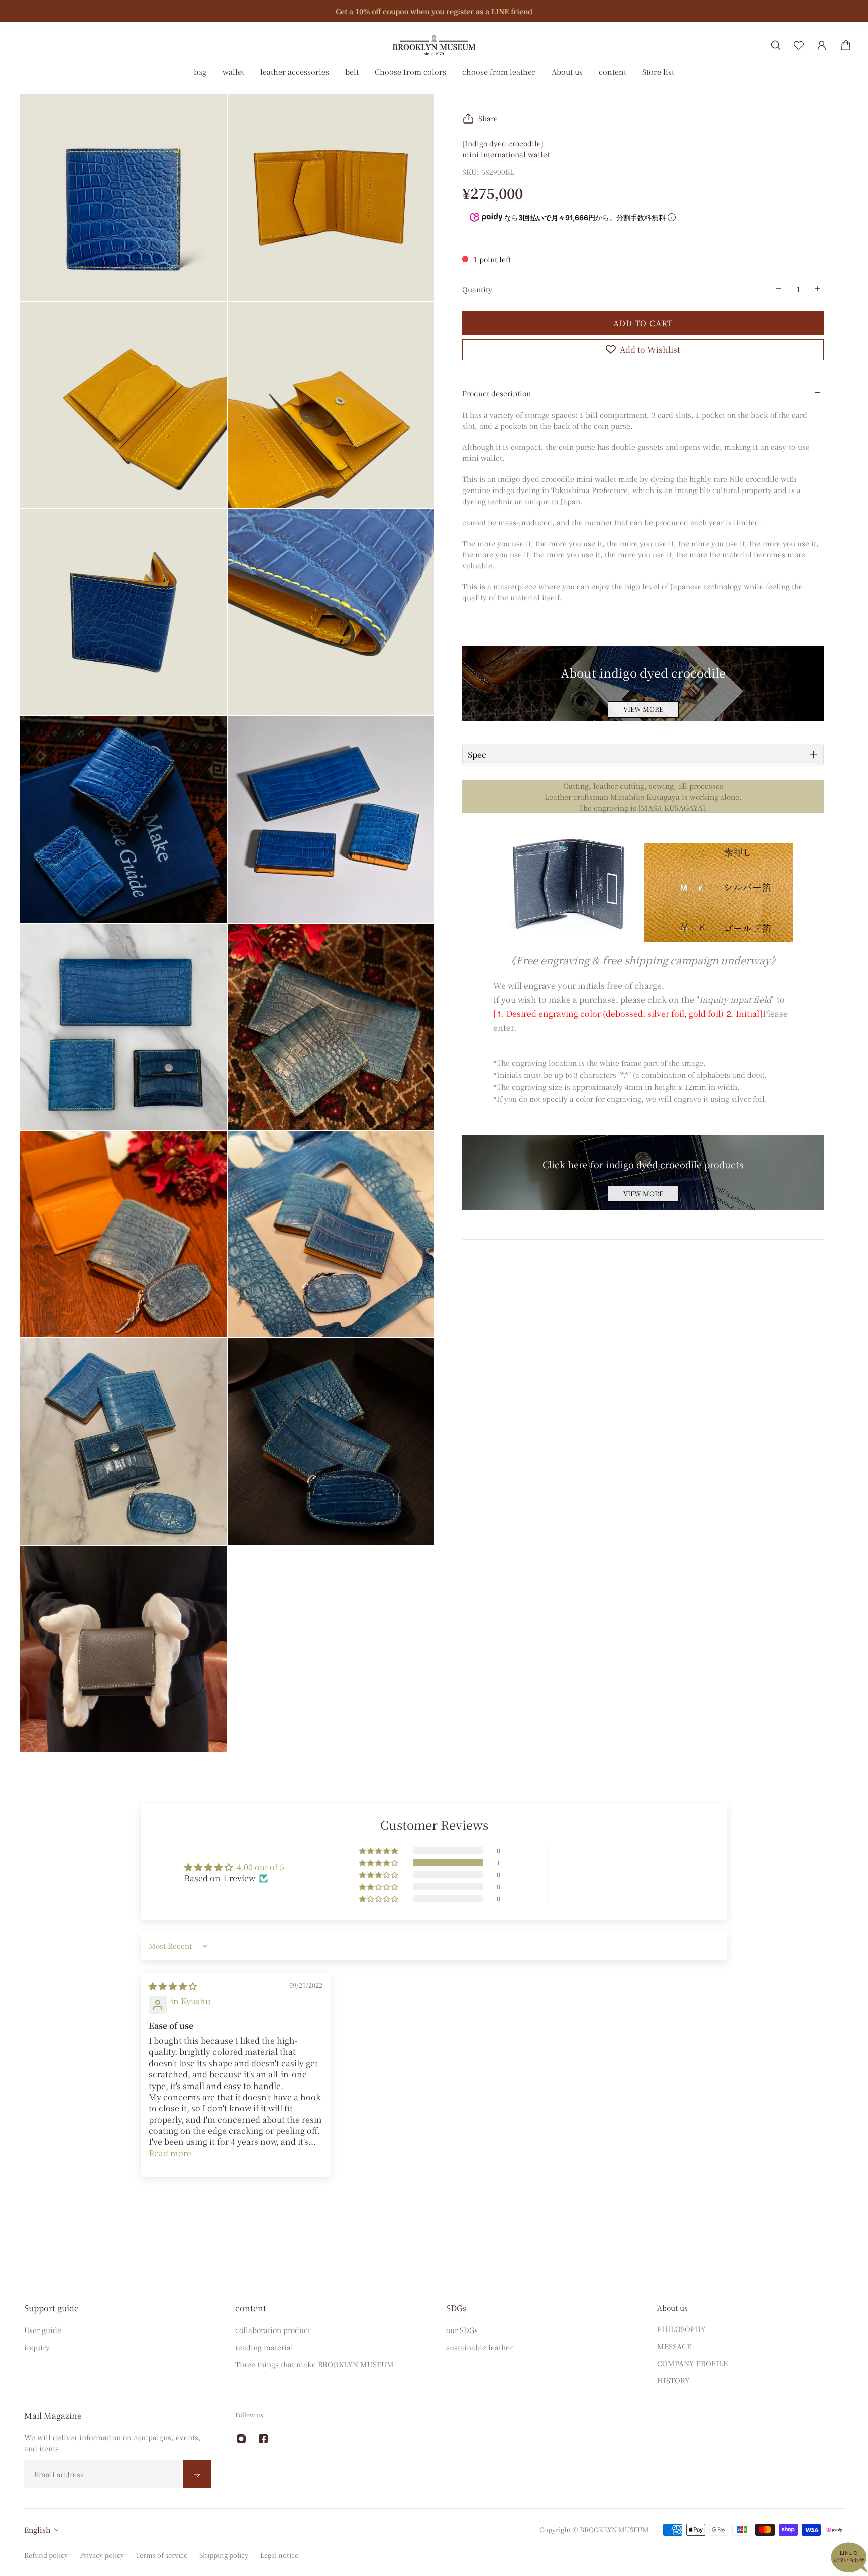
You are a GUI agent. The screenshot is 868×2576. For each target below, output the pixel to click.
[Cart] (846, 45)
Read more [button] (170, 2153)
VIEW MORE (643, 709)
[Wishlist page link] (799, 45)
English (37, 2530)
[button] (379, 1863)
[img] (173, 1986)
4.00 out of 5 (260, 1867)
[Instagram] (241, 2439)
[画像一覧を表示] (853, 77)
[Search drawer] (776, 45)
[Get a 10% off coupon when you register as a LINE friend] (434, 11)
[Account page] (822, 45)
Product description (497, 393)
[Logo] (434, 45)
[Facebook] (263, 2439)
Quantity (477, 289)
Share (488, 118)
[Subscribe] (197, 2474)
